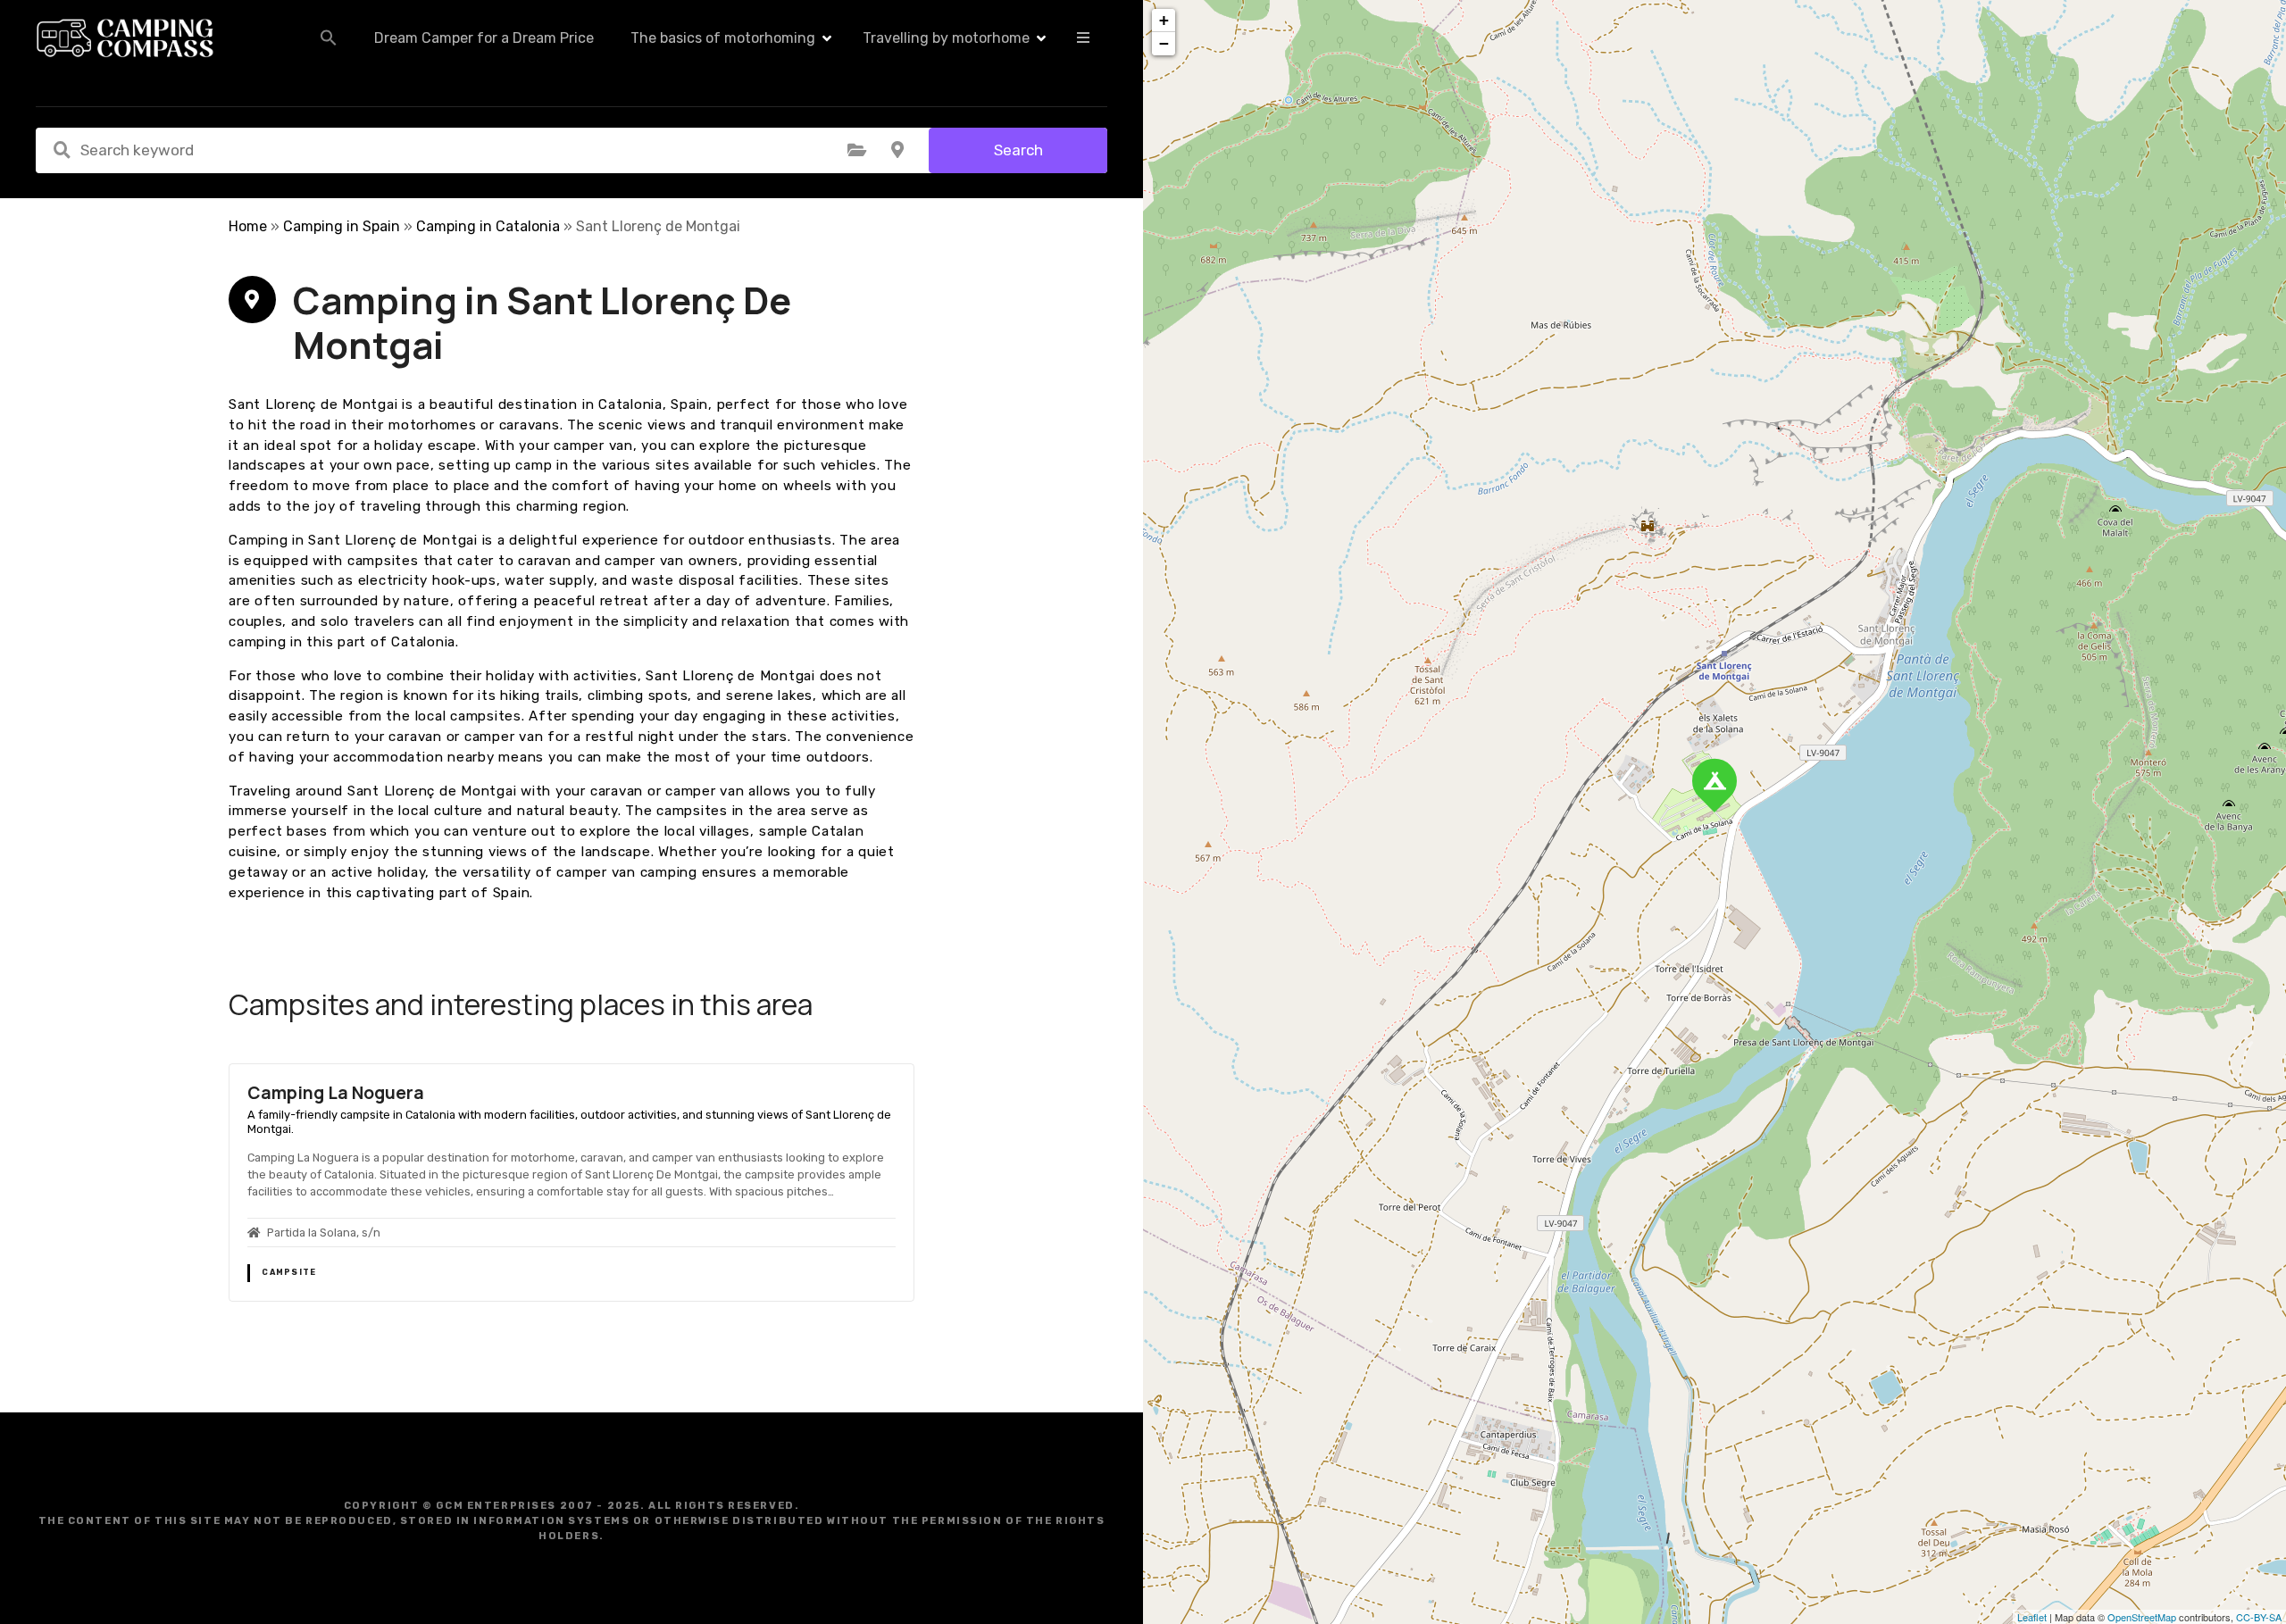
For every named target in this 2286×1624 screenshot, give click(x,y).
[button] (329, 37)
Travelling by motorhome (946, 38)
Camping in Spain (342, 226)
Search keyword (62, 150)
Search (1018, 150)
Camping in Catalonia (488, 226)
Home (248, 226)
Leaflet (2032, 1617)
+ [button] (1164, 20)
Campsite (289, 1272)
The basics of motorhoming (723, 38)
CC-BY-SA (2259, 1617)
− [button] (1164, 43)
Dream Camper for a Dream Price (484, 38)
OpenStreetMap (2142, 1617)
